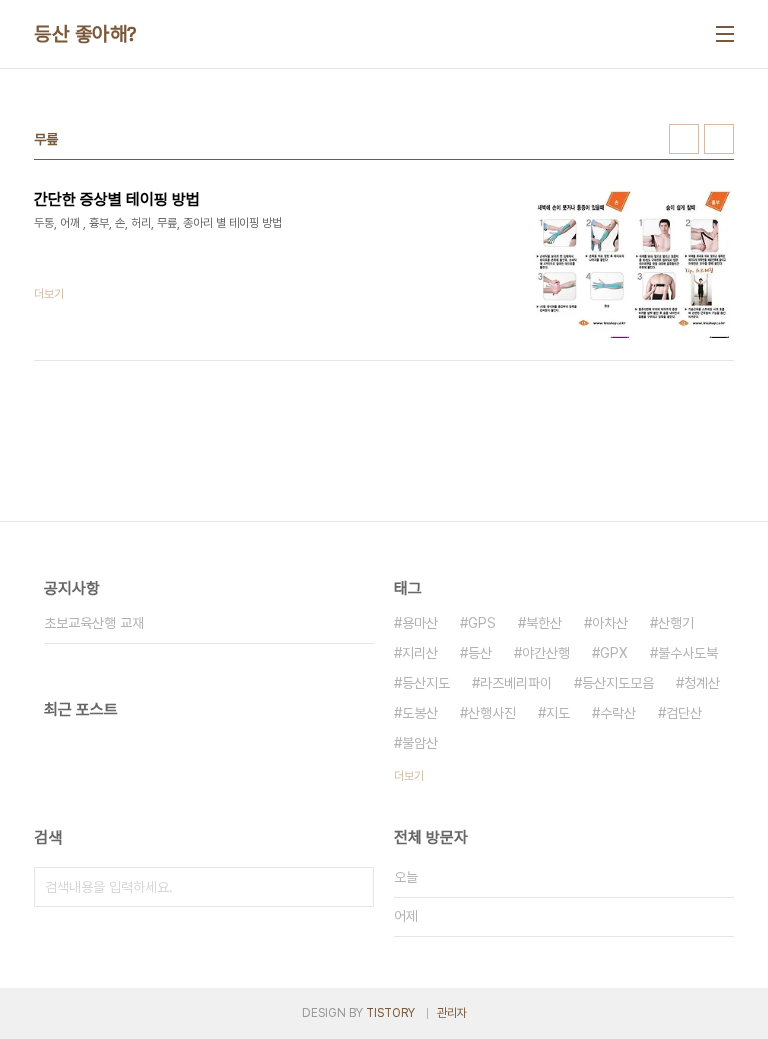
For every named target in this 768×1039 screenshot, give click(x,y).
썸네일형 (684, 139)
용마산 (420, 623)
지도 (558, 713)
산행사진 (492, 713)
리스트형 (719, 139)
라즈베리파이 (516, 683)
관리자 (452, 1013)
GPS (482, 623)
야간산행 (546, 653)
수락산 (618, 713)
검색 (354, 887)
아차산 (610, 623)
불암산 (420, 743)
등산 (480, 653)
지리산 (420, 653)
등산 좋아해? (85, 34)
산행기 (676, 623)
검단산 (684, 713)
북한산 (544, 623)
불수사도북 (688, 653)
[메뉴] (725, 34)
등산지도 (426, 683)
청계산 (702, 683)
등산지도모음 (618, 683)
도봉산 (420, 713)
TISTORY (390, 1013)
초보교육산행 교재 (94, 623)
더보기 (409, 776)
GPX (614, 653)
